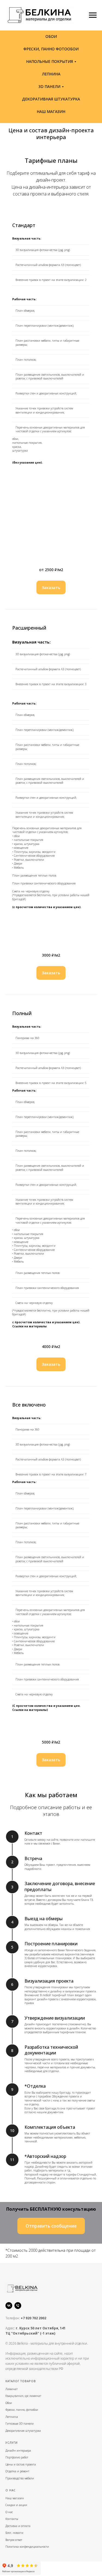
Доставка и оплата (18, 2526)
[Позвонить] (18, 2306)
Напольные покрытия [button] (50, 61)
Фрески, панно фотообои (51, 49)
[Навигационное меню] (93, 15)
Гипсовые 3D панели (20, 2424)
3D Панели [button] (49, 86)
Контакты (12, 2519)
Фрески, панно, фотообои (22, 2410)
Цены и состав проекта (21, 2464)
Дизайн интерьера (18, 2451)
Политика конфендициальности (27, 2547)
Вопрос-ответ (14, 2540)
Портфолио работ (17, 2457)
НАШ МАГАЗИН (51, 111)
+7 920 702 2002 (33, 2318)
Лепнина (51, 74)
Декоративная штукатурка (51, 99)
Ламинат (12, 2389)
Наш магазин (15, 2498)
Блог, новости (14, 2533)
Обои (51, 36)
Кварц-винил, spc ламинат (23, 2396)
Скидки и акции (16, 2505)
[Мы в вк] (9, 2306)
